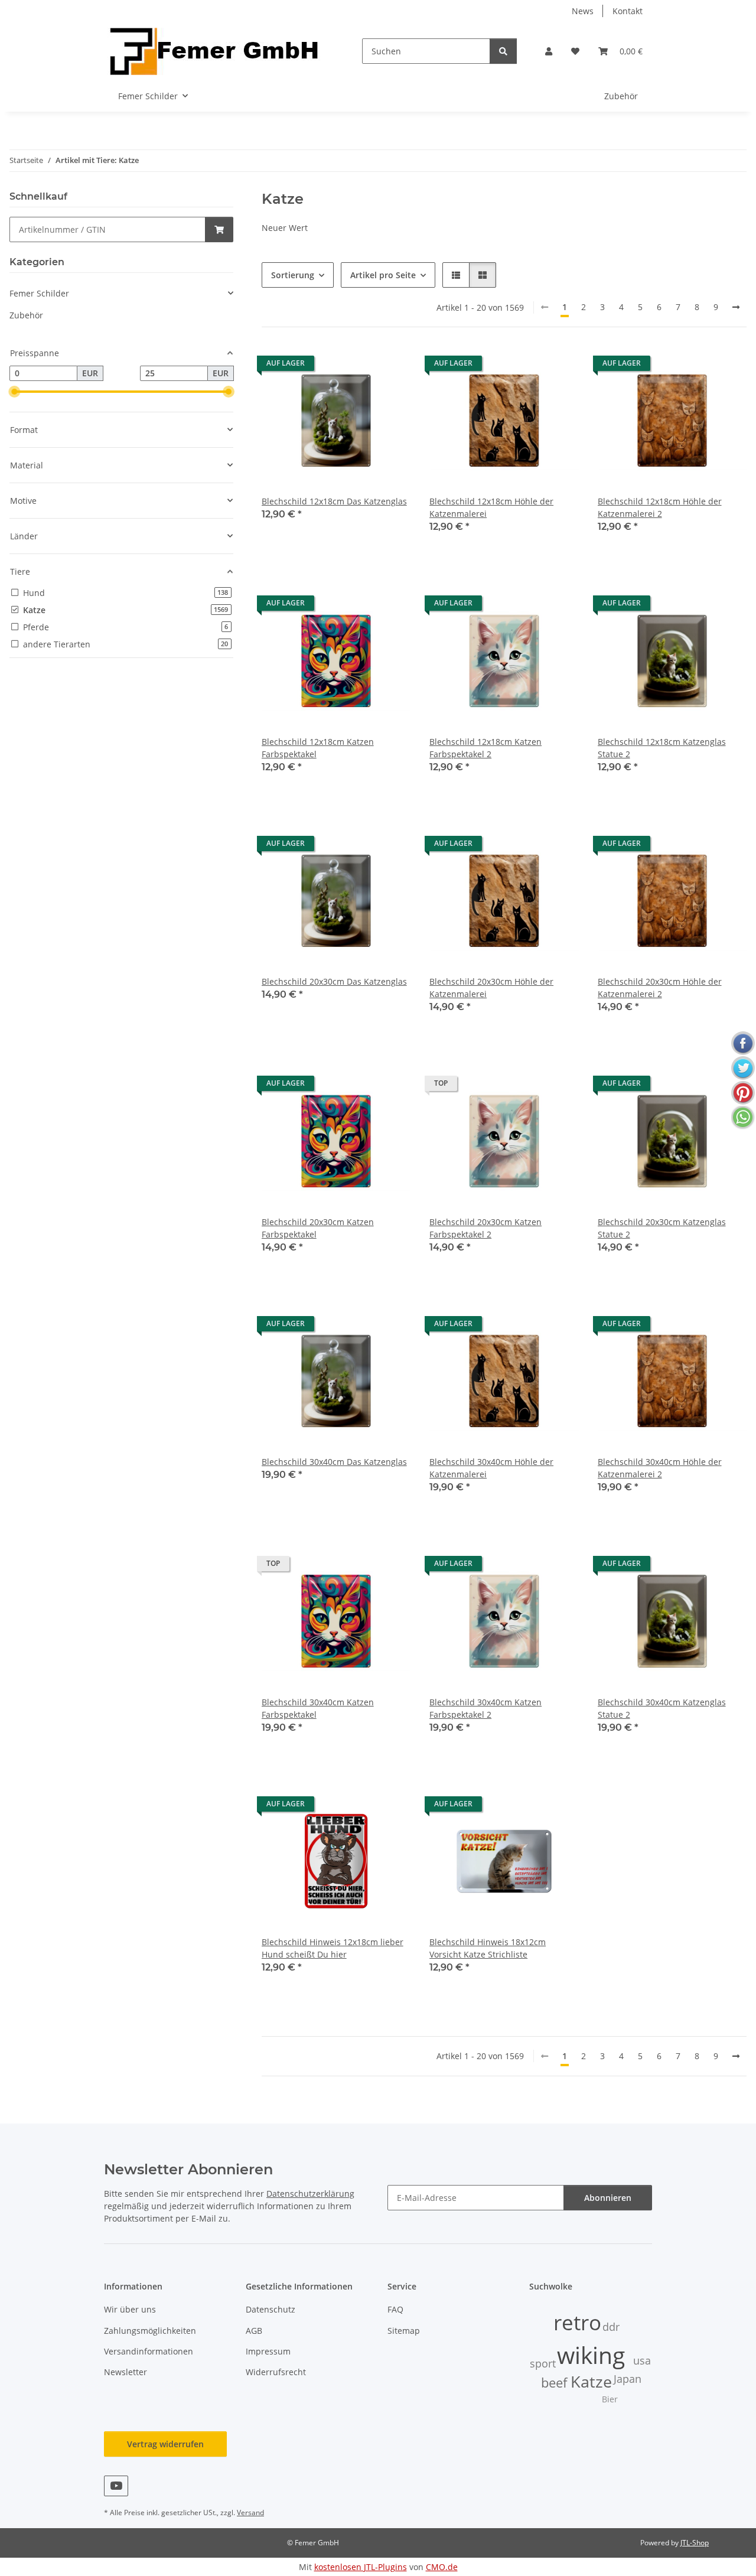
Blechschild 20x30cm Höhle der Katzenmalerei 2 (660, 988)
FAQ (395, 2309)
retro (577, 2322)
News (583, 11)
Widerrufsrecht (276, 2372)
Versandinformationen (149, 2351)
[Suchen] (503, 51)
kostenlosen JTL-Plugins (361, 2567)
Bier (610, 2399)
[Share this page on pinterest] (743, 1093)
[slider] (14, 392)
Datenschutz (271, 2309)
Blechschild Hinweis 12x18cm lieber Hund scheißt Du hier (333, 1948)
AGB (254, 2331)
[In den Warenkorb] (219, 229)
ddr (611, 2327)
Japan (628, 2379)
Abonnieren (608, 2198)
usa (642, 2360)
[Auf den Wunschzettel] (390, 366)
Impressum (268, 2351)
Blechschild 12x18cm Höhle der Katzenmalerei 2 (660, 507)
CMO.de (442, 2567)
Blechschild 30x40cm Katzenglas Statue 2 (662, 1708)
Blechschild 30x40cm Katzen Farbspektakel (318, 1708)
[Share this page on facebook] (743, 1043)
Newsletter (126, 2372)
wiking (591, 2355)
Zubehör (26, 315)
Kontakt (628, 11)
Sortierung (293, 275)
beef (554, 2383)
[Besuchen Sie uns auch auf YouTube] (116, 2486)
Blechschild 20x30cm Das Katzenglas (334, 981)
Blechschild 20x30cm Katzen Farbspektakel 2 (485, 1228)
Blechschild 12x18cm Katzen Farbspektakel (318, 748)
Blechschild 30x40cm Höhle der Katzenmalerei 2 (660, 1468)
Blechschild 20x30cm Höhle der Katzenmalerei (491, 988)
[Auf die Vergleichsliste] (360, 366)
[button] (549, 51)
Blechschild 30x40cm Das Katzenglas (334, 1462)
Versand (250, 2513)
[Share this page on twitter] (743, 1068)
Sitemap (404, 2331)
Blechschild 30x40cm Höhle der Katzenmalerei (491, 1468)
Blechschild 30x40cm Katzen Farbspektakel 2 (485, 1708)
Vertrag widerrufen (165, 2444)
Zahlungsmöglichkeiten (150, 2331)
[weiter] (736, 307)
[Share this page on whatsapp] (743, 1118)
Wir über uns (130, 2309)
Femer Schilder (39, 293)
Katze (591, 2382)
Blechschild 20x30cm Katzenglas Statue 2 (662, 1228)
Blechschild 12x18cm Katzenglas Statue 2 (662, 748)
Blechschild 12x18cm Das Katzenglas (334, 501)
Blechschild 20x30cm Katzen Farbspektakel (318, 1228)
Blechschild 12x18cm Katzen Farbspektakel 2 (485, 748)
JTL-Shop (695, 2543)
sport (543, 2363)
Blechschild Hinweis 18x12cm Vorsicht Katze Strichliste (488, 1948)
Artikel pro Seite (383, 275)
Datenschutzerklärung (310, 2194)
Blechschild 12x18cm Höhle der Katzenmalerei (491, 507)
